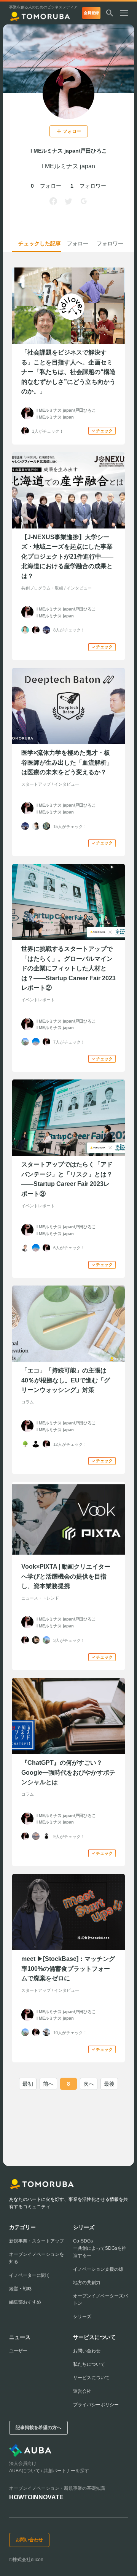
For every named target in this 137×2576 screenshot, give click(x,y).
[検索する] (110, 13)
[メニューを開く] (127, 13)
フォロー (78, 243)
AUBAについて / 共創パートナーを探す (49, 2471)
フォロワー (110, 243)
